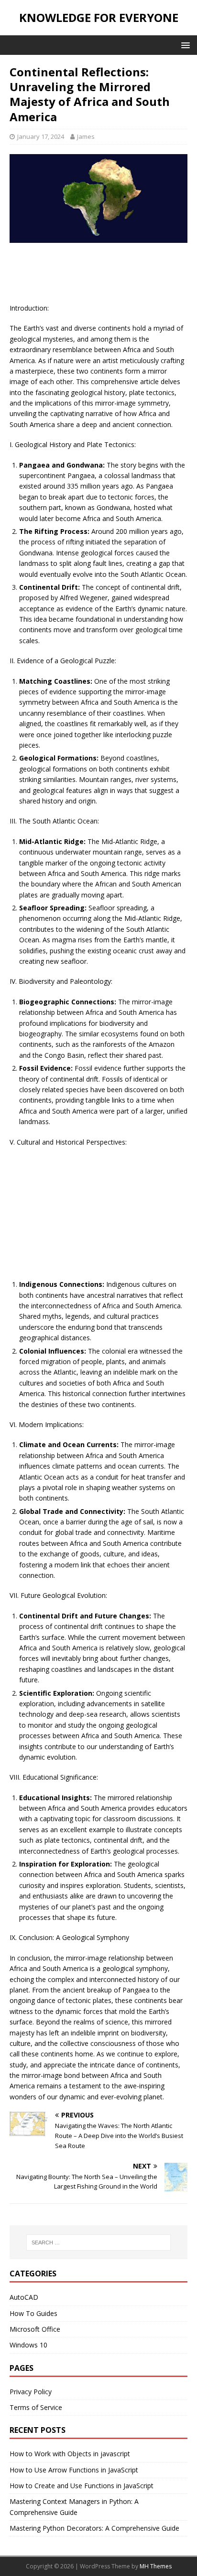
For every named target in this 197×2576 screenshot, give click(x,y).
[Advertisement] (98, 276)
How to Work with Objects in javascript (70, 2454)
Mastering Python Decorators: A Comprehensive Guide (94, 2528)
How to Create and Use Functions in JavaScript (82, 2486)
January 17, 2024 (41, 136)
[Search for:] (99, 2242)
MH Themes (156, 2566)
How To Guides (33, 2313)
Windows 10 (28, 2345)
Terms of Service (36, 2407)
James (86, 136)
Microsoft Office (35, 2329)
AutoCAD (24, 2297)
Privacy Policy (31, 2392)
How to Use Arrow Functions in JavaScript (74, 2470)
